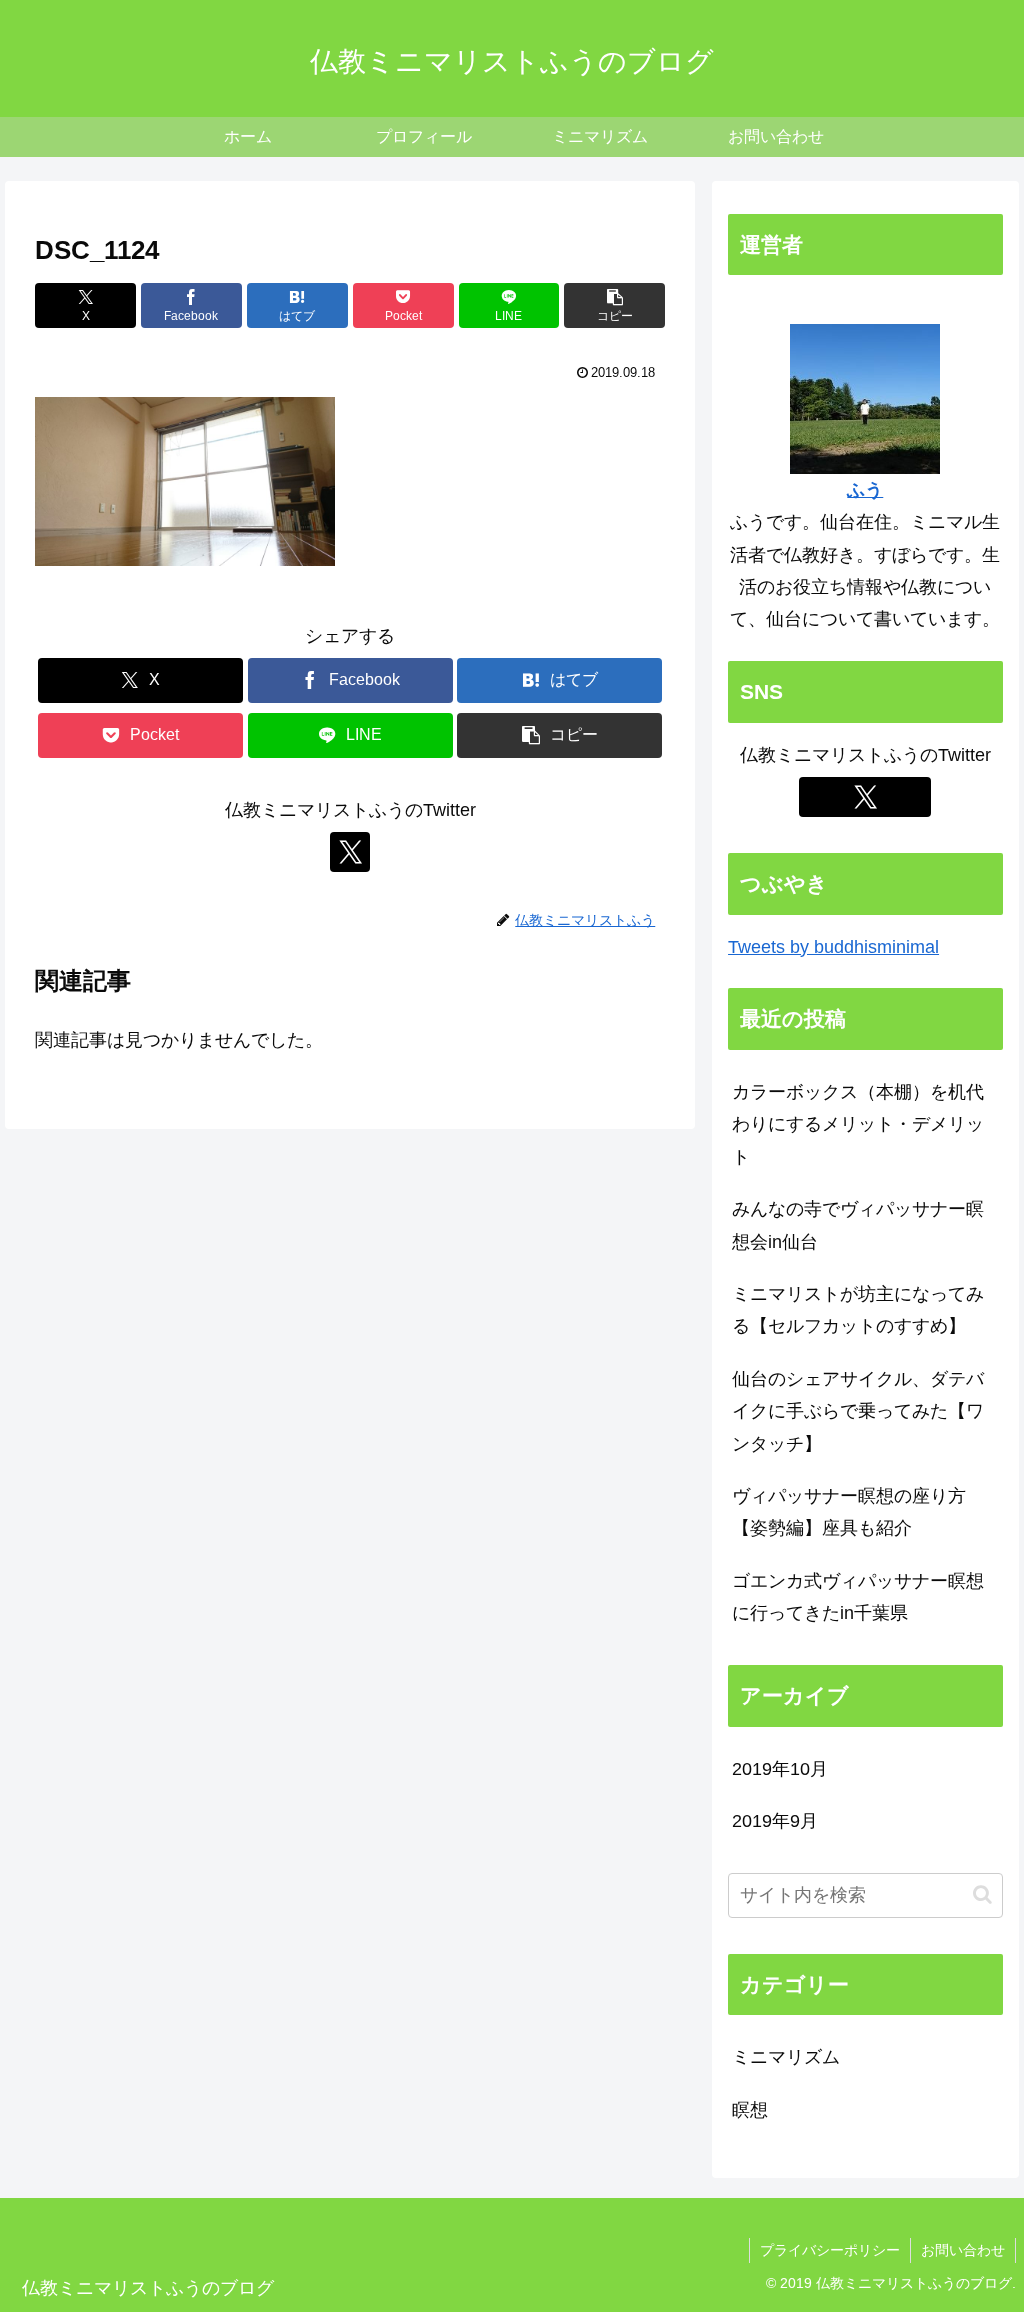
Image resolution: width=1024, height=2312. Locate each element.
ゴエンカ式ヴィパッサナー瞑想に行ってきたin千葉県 (858, 1597)
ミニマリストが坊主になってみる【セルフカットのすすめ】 (858, 1310)
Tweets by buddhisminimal (833, 947)
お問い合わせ (963, 2250)
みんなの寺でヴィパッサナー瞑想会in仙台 (858, 1225)
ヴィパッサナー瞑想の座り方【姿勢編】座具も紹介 (849, 1512)
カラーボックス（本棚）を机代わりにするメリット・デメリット (858, 1124)
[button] (614, 305)
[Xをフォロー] (350, 852)
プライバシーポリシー (830, 2250)
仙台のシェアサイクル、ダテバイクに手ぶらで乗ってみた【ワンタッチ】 (858, 1411)
